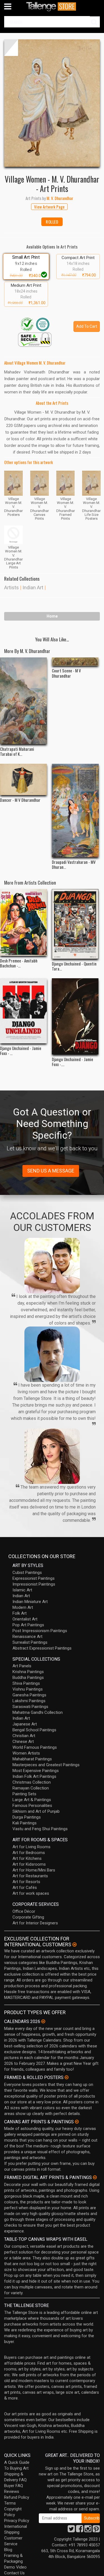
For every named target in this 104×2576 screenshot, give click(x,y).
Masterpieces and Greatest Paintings (46, 1765)
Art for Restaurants (30, 1876)
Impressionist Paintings (34, 1584)
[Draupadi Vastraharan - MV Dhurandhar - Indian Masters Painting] (75, 811)
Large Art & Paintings (32, 1800)
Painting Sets (24, 1794)
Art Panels (22, 1666)
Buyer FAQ (14, 2486)
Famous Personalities (32, 1806)
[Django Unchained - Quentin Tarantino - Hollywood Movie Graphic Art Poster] (75, 924)
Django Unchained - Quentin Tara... (74, 966)
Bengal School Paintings (34, 1730)
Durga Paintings (27, 1817)
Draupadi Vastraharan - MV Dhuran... (74, 864)
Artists (12, 587)
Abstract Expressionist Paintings (42, 1648)
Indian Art (33, 587)
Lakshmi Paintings (29, 1701)
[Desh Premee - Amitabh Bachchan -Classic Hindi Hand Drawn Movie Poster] (23, 922)
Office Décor (24, 1911)
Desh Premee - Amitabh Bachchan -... (19, 963)
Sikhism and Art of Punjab (36, 1811)
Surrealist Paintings (30, 1642)
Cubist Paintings (27, 1573)
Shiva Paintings (26, 1683)
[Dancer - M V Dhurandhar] (23, 779)
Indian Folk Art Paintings (34, 1776)
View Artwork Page (49, 207)
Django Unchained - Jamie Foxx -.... (73, 1062)
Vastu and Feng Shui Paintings (40, 1829)
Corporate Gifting (28, 1917)
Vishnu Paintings (28, 1689)
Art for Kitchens (27, 1858)
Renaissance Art (27, 1637)
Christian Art (24, 1736)
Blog (8, 2550)
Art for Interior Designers (35, 1923)
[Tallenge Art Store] (52, 7)
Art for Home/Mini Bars (34, 1870)
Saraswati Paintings (30, 1707)
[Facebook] (80, 2530)
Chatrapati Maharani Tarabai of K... (17, 751)
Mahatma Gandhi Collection (38, 1712)
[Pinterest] (96, 2530)
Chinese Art (23, 1742)
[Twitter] (71, 2530)
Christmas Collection (32, 1782)
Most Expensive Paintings (36, 1771)
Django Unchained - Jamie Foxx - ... (21, 1051)
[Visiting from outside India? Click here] (74, 1945)
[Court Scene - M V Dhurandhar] (75, 662)
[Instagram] (88, 2530)
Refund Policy (17, 2497)
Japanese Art (25, 1724)
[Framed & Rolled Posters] (67, 2077)
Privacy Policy (17, 2521)
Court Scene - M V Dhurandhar (66, 673)
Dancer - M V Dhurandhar (20, 800)
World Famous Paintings (35, 1747)
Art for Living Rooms (31, 1847)
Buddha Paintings (28, 1678)
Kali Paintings (25, 1823)
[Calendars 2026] (43, 2021)
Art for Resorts (26, 1882)
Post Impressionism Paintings (40, 1631)
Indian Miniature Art (30, 1602)
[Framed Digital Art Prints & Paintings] (95, 2177)
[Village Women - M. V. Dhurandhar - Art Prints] (52, 103)
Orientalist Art (25, 1619)
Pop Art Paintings (28, 1625)
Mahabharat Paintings (32, 1759)
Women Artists (26, 1753)
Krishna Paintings (28, 1672)
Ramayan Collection (31, 1788)
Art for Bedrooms (29, 1853)
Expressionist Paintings (34, 1578)
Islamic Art (22, 1590)
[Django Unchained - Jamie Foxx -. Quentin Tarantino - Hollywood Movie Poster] (75, 1016)
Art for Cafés (25, 1888)
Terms (10, 2503)
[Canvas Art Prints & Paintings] (77, 2122)
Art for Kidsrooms (29, 1864)
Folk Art (20, 1613)
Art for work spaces (31, 1893)
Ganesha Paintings (29, 1695)
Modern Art (23, 1607)
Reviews (12, 2492)
